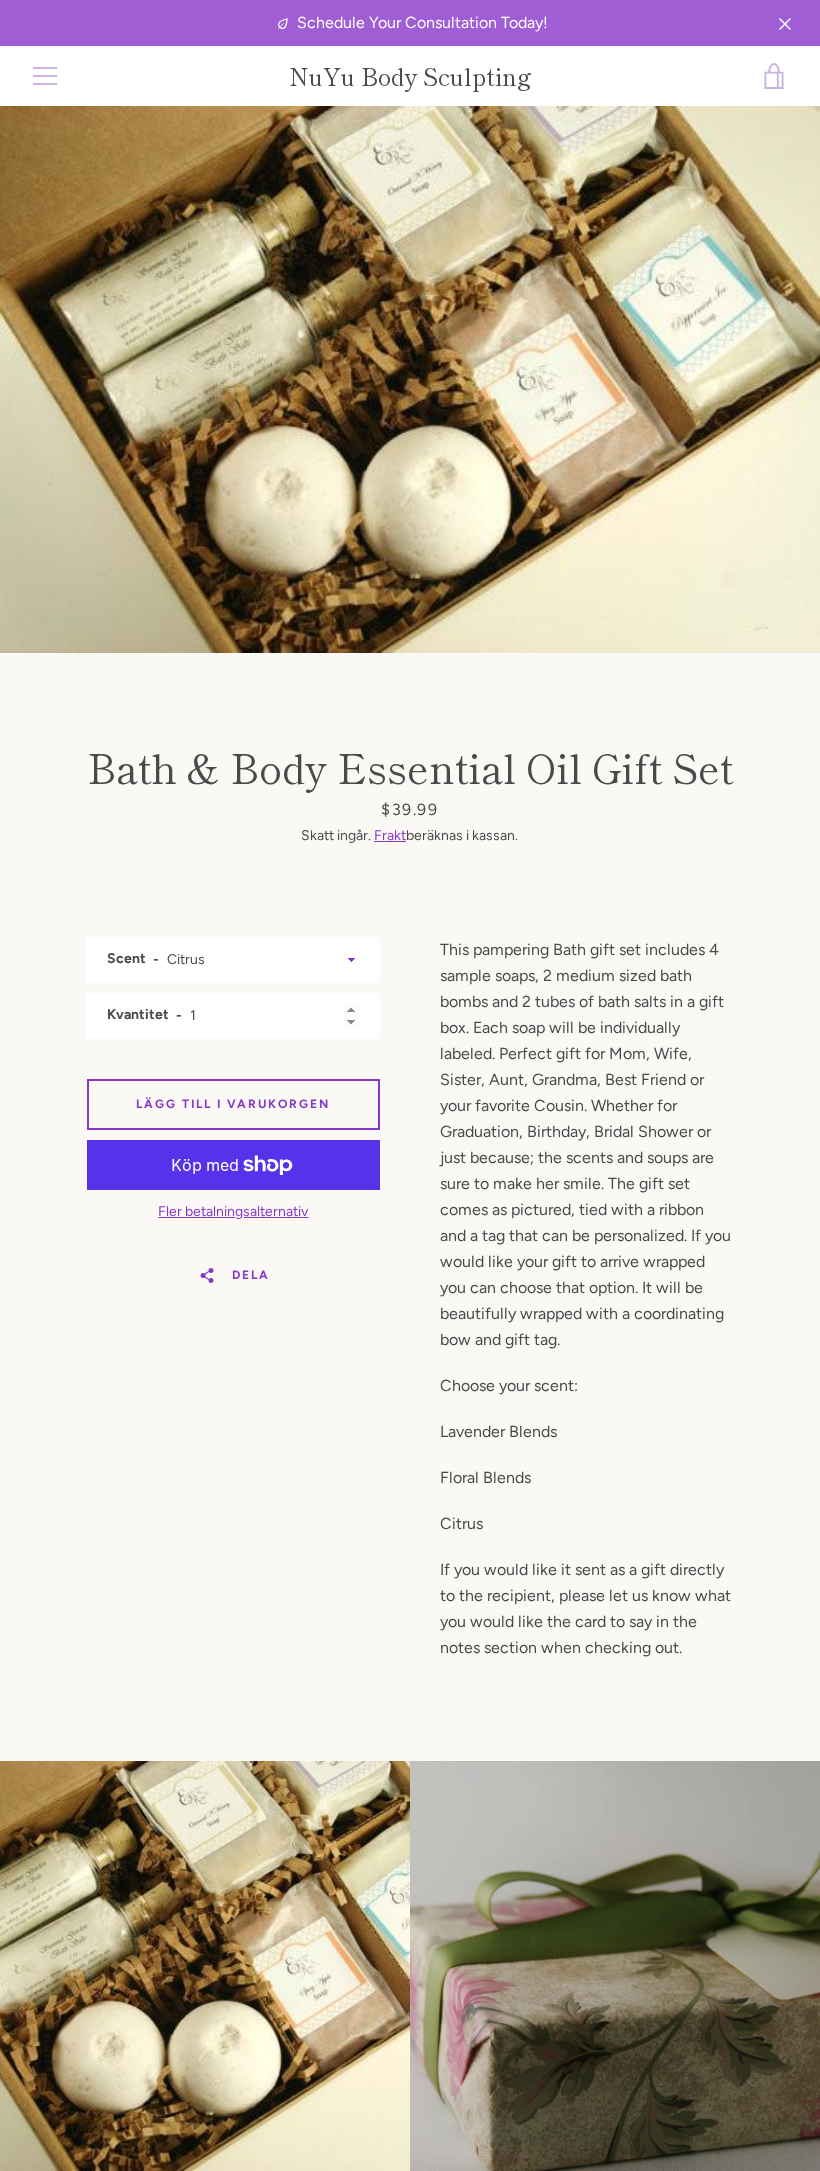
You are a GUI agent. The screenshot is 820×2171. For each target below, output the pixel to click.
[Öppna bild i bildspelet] (410, 379)
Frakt (390, 835)
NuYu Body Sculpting (410, 76)
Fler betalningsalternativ (233, 1211)
